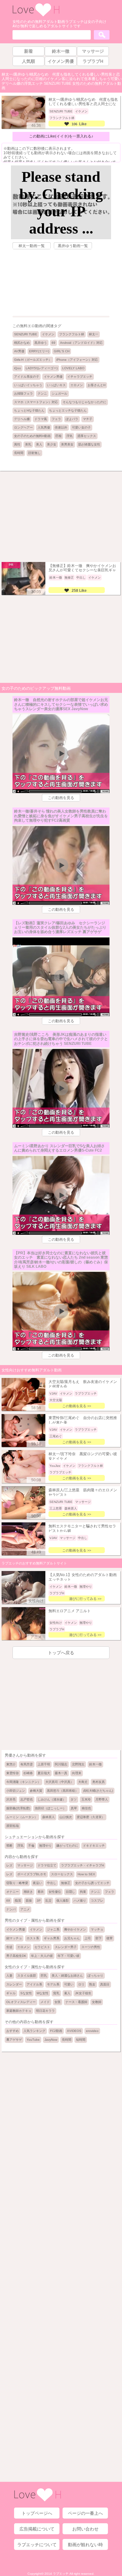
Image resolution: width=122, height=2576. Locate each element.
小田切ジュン (16, 1791)
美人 (39, 444)
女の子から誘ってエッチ (92, 1883)
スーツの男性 (91, 1947)
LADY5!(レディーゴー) (42, 368)
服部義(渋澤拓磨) (18, 1808)
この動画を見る (61, 798)
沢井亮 (11, 1799)
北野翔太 (78, 1764)
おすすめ (13, 2031)
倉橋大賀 (36, 1791)
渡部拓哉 (13, 1826)
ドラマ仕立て (47, 1865)
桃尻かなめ (22, 343)
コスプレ (97, 1901)
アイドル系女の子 (27, 377)
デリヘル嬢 (22, 419)
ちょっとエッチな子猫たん (68, 410)
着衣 (41, 1892)
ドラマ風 (41, 419)
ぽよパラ (72, 419)
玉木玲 (86, 1799)
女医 (58, 2002)
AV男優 (19, 351)
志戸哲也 (27, 1799)
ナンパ (11, 1909)
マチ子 (88, 419)
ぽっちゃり (95, 1976)
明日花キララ (45, 2011)
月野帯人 (102, 1799)
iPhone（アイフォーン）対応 (77, 360)
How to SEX (86, 1874)
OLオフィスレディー (21, 2002)
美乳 (28, 444)
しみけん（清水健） (52, 1799)
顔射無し (34, 453)
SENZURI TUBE (26, 334)
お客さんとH (97, 385)
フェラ (56, 419)
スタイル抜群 (27, 1976)
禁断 (9, 1846)
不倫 (31, 1846)
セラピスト (42, 1947)
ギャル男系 (52, 1938)
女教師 (97, 2002)
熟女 (92, 1984)
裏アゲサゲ (14, 2040)
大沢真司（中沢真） (59, 1782)
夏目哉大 (44, 1773)
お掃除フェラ (23, 394)
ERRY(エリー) (39, 351)
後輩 (109, 1938)
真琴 (74, 1808)
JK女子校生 (83, 1993)
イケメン (48, 334)
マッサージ (25, 1865)
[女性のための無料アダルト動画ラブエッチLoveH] (36, 16)
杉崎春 (28, 1773)
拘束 (83, 1892)
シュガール (59, 394)
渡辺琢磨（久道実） (91, 1817)
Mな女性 (43, 1993)
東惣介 (11, 1764)
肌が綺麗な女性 (89, 444)
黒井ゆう (41, 343)
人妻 (9, 1976)
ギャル (11, 1993)
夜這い (38, 1883)
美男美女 (67, 444)
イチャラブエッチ (80, 377)
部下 (99, 1938)
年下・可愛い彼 (69, 1956)
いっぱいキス (56, 385)
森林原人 (48, 1817)
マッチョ (97, 1929)
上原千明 (44, 1764)
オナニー (13, 1892)
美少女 (52, 444)
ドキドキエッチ (94, 1846)
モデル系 (53, 1984)
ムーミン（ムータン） (22, 1817)
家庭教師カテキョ (19, 2011)
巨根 (58, 436)
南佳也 (86, 1808)
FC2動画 (56, 2031)
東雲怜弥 (13, 1773)
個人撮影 (63, 1901)
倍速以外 (61, 427)
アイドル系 (34, 1984)
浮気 (69, 436)
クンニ (42, 394)
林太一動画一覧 (32, 246)
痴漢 (18, 1901)
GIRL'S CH (62, 351)
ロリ (81, 1984)
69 (53, 343)
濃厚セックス (87, 436)
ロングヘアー (23, 427)
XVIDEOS (74, 2031)
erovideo (92, 2031)
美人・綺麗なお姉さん (67, 1976)
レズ (9, 1865)
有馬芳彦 (27, 1764)
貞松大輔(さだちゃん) (98, 1791)
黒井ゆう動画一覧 (73, 246)
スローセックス (62, 1874)
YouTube (33, 2040)
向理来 (77, 1773)
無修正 (66, 1883)
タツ (74, 1799)
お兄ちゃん (72, 1938)
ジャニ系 (53, 1929)
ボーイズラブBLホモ (32, 1874)
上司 (88, 1938)
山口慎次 (66, 1817)
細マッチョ (14, 1938)
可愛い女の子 (81, 427)
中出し (52, 1883)
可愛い (69, 1984)
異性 (17, 444)
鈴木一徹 (95, 1764)
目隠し (70, 1892)
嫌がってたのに (67, 1846)
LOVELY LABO (73, 368)
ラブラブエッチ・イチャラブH (82, 1865)
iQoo (18, 368)
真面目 (105, 1984)
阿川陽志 (61, 1764)
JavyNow (51, 2040)
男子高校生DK (16, 1956)
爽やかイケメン (75, 1929)
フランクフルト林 (72, 334)
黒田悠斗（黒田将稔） (63, 1791)
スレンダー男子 (66, 1947)
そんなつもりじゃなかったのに (84, 402)
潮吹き (28, 1892)
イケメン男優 (53, 377)
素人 (67, 1993)
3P (39, 1901)
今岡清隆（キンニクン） (23, 1782)
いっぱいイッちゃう (28, 385)
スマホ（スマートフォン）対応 (36, 402)
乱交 (48, 1901)
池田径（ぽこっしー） (50, 1808)
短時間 (81, 2040)
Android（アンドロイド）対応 (81, 343)
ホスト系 (33, 1938)
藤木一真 (61, 1773)
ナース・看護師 (76, 2002)
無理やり (45, 1846)
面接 (29, 1901)
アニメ (25, 1909)
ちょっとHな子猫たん (29, 410)
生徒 (9, 1947)
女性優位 (55, 1892)
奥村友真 (99, 1782)
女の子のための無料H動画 (32, 436)
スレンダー (14, 1984)
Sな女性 (26, 1993)
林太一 (94, 334)
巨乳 (44, 1976)
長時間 (19, 453)
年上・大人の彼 (42, 1956)
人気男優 (44, 427)
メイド (45, 2002)
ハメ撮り (80, 1901)
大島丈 (83, 1782)
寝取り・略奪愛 (17, 1883)
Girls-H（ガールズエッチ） (33, 360)
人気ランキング (34, 2031)
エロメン (77, 385)
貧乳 (56, 1993)
